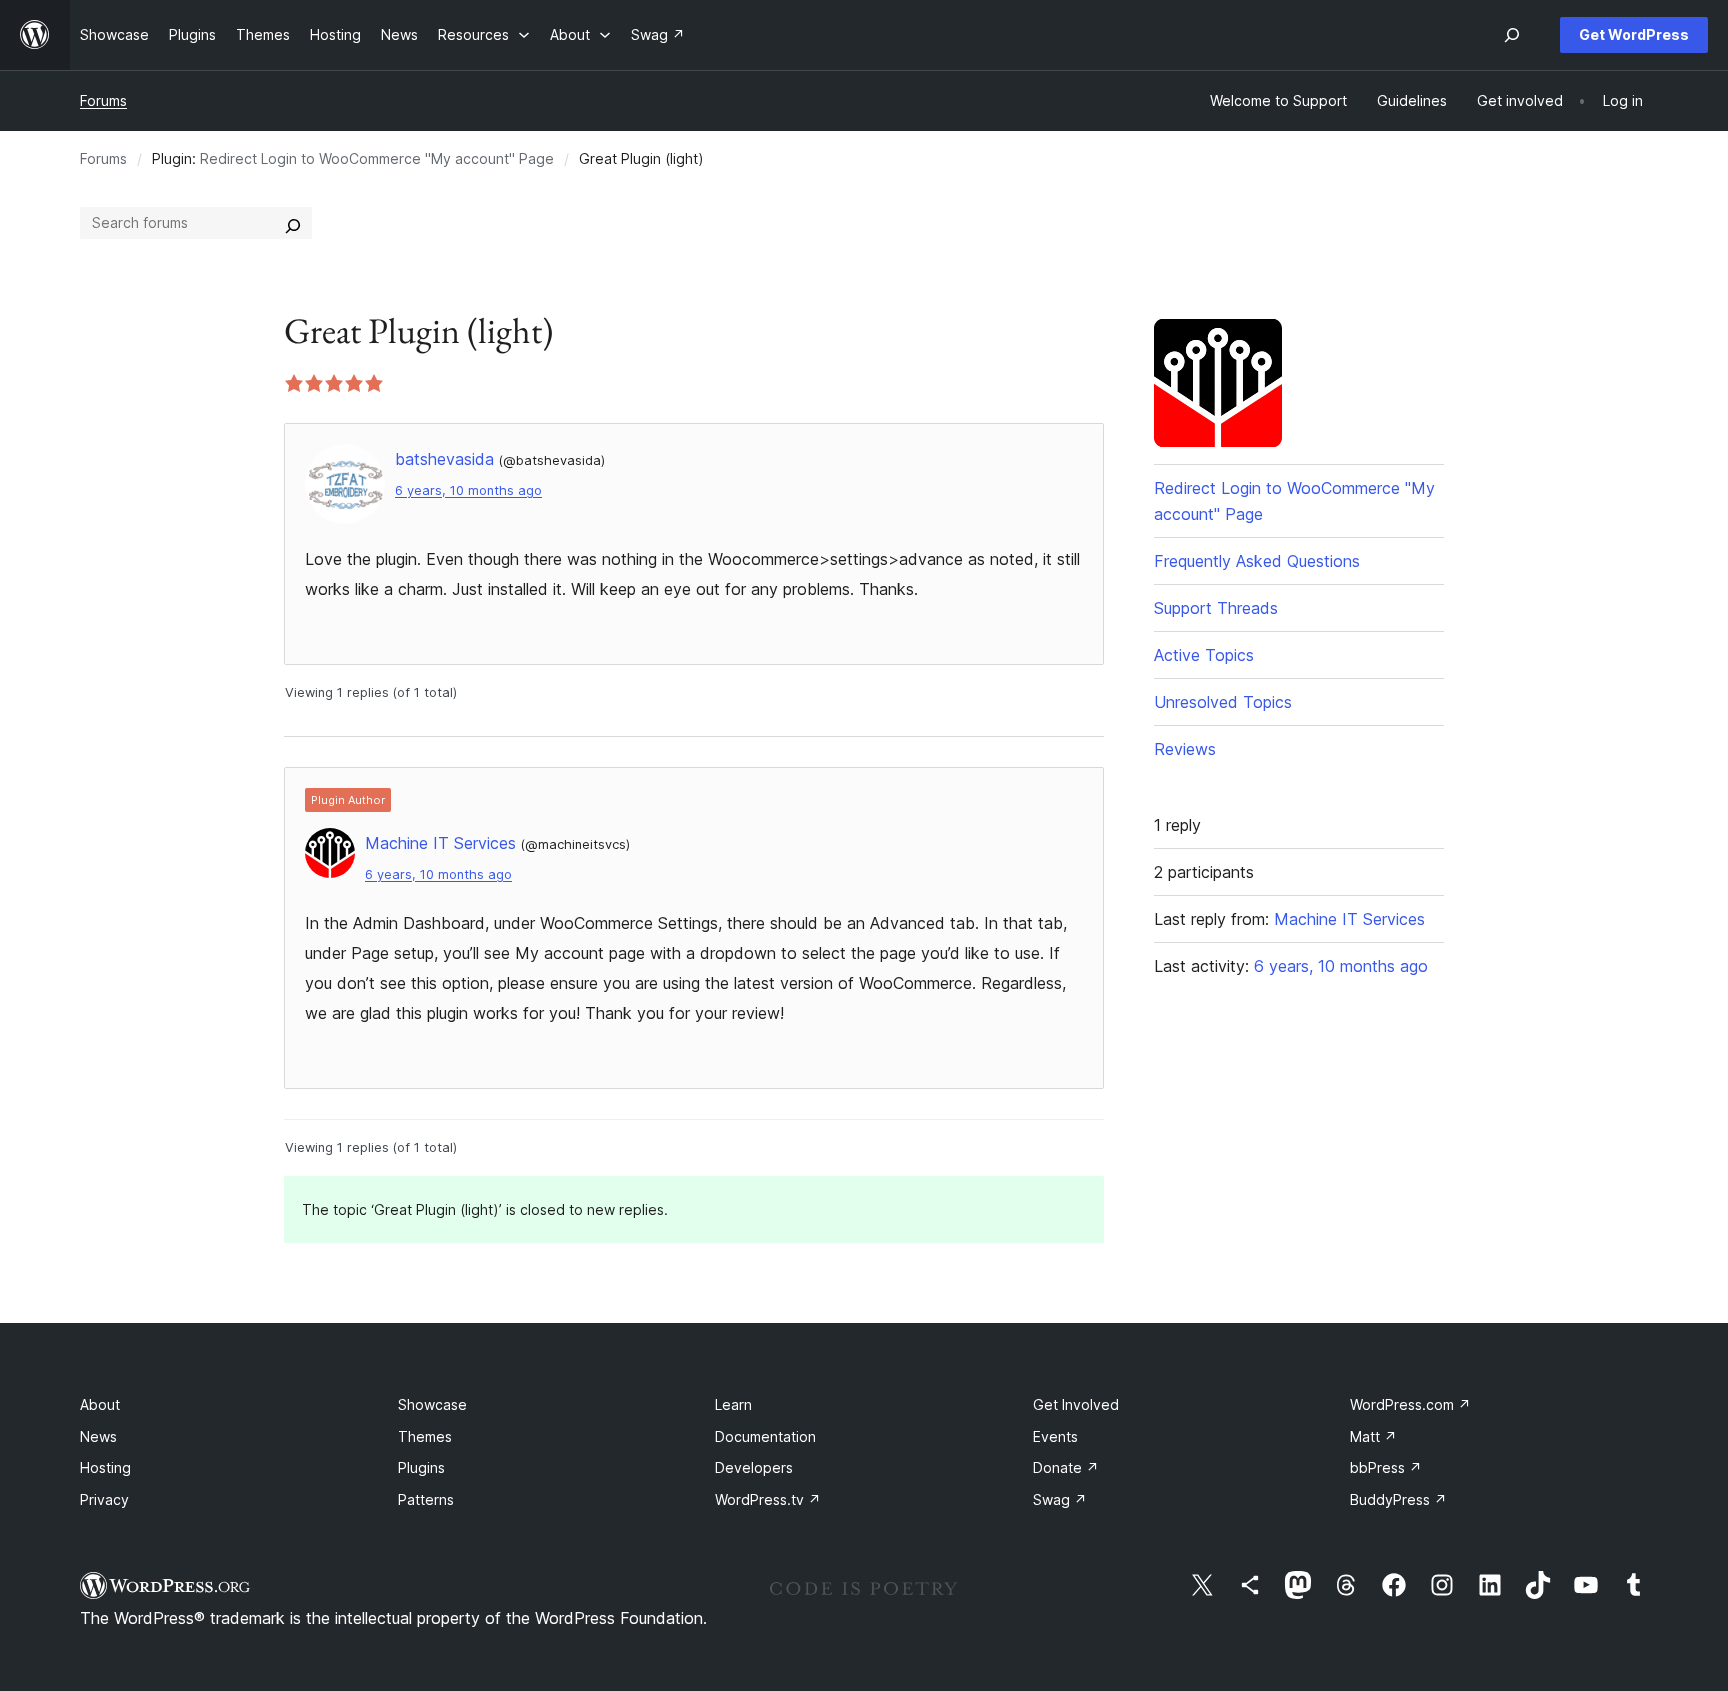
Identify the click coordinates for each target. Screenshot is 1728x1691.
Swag (1060, 1499)
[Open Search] (1512, 35)
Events (1055, 1436)
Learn (733, 1404)
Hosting (105, 1467)
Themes (425, 1436)
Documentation (765, 1436)
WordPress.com (1410, 1404)
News (98, 1436)
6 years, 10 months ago (468, 490)
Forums (103, 100)
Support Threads (1216, 608)
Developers (754, 1467)
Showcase (432, 1404)
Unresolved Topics (1223, 702)
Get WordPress (1634, 34)
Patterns (426, 1499)
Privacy (104, 1499)
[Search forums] (293, 223)
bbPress (1386, 1467)
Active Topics (1204, 655)
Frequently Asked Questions (1257, 561)
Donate (1066, 1467)
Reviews (1185, 749)
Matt (1373, 1436)
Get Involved (1076, 1404)
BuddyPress (1398, 1499)
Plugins (421, 1467)
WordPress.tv (768, 1499)
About (100, 1404)
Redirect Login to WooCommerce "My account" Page (377, 158)
